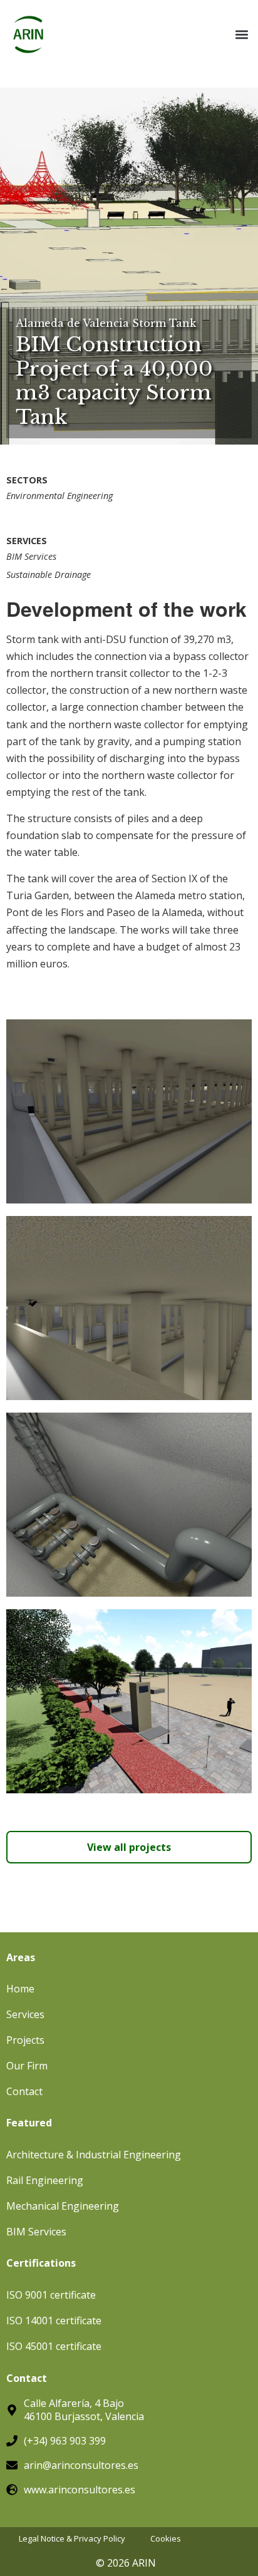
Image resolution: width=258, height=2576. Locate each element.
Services (25, 2014)
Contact (24, 2091)
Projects (25, 2040)
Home (20, 1989)
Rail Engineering (45, 2180)
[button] (241, 35)
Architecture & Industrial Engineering (94, 2155)
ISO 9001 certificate (51, 2295)
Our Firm (27, 2066)
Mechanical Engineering (63, 2206)
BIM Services (31, 556)
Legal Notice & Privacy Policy (72, 2539)
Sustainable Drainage (49, 574)
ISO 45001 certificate (54, 2346)
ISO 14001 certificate (54, 2321)
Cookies (166, 2539)
